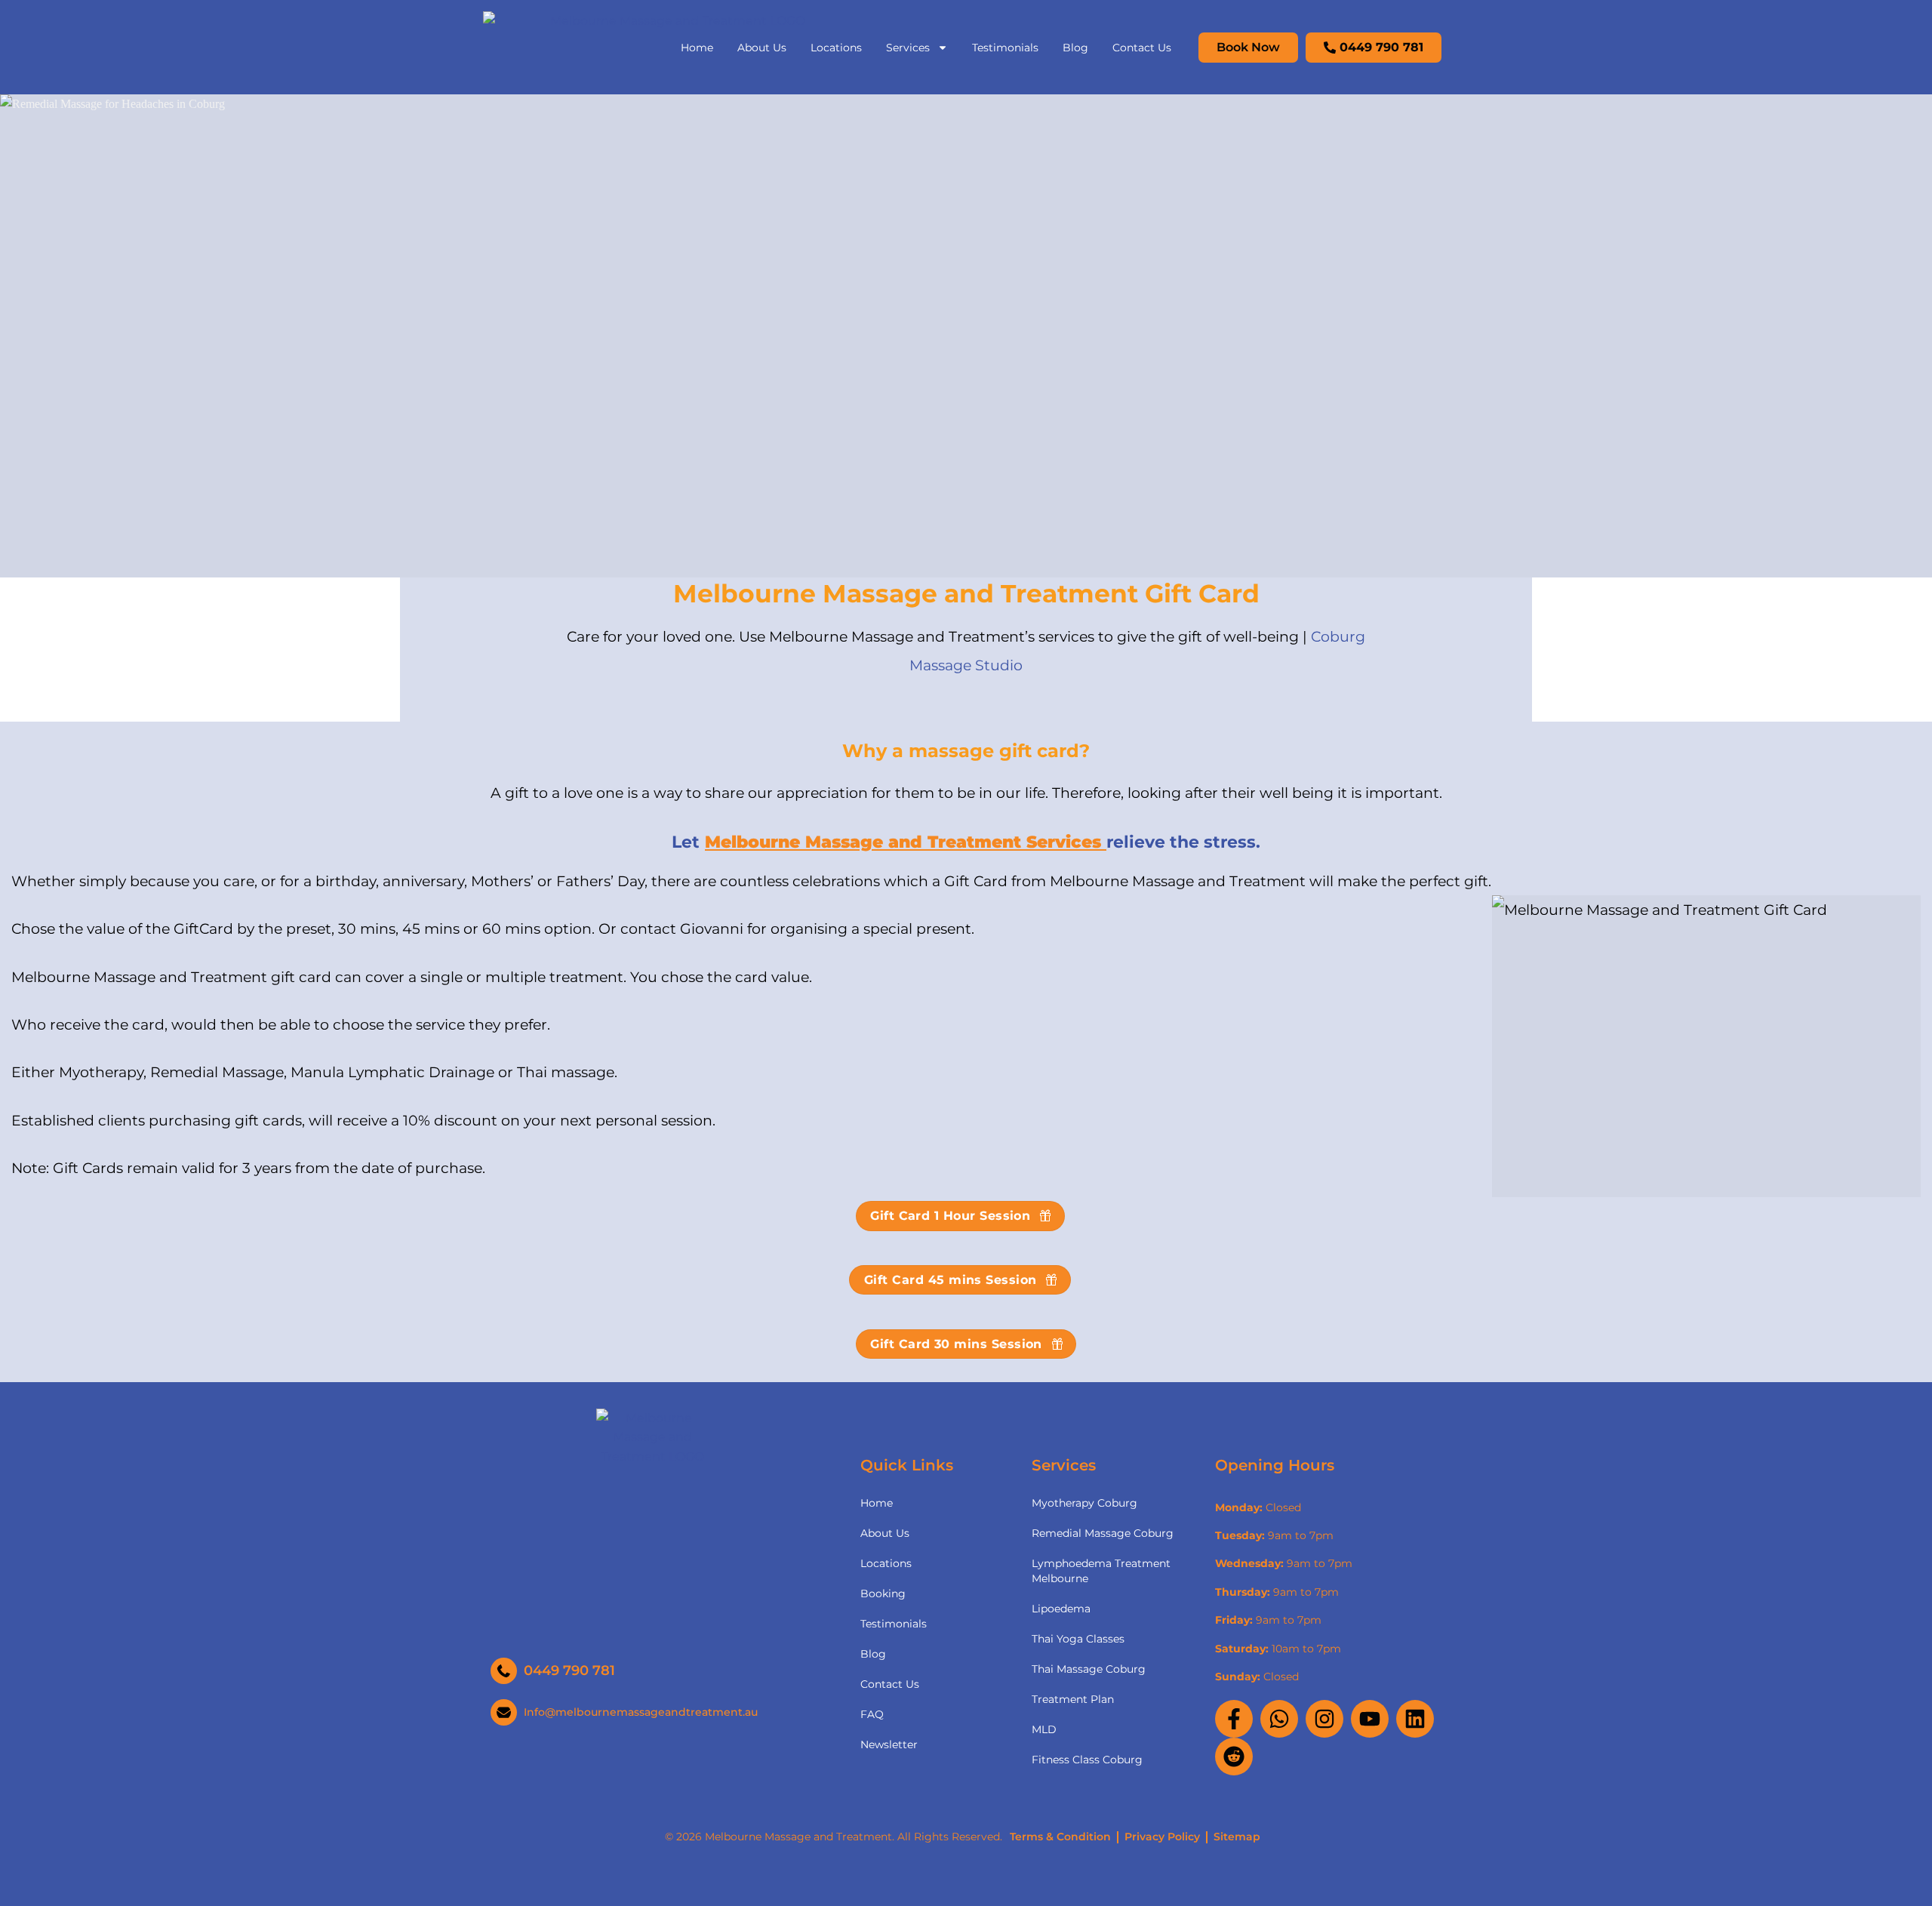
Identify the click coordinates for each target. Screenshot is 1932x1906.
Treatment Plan (1073, 1699)
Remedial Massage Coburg (1103, 1533)
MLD (1044, 1729)
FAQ (872, 1714)
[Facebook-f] (1234, 1719)
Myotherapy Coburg (1084, 1503)
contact (648, 928)
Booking (883, 1593)
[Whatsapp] (1279, 1719)
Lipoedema (1061, 1609)
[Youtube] (1370, 1719)
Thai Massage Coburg (1089, 1669)
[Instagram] (1324, 1719)
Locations (836, 48)
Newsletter (889, 1744)
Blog (1075, 48)
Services (908, 48)
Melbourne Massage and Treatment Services (906, 842)
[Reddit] (1234, 1757)
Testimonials (1005, 48)
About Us (762, 48)
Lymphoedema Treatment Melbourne (1101, 1571)
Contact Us (1142, 48)
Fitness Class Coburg (1087, 1760)
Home (697, 48)
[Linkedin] (1415, 1719)
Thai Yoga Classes (1078, 1639)
